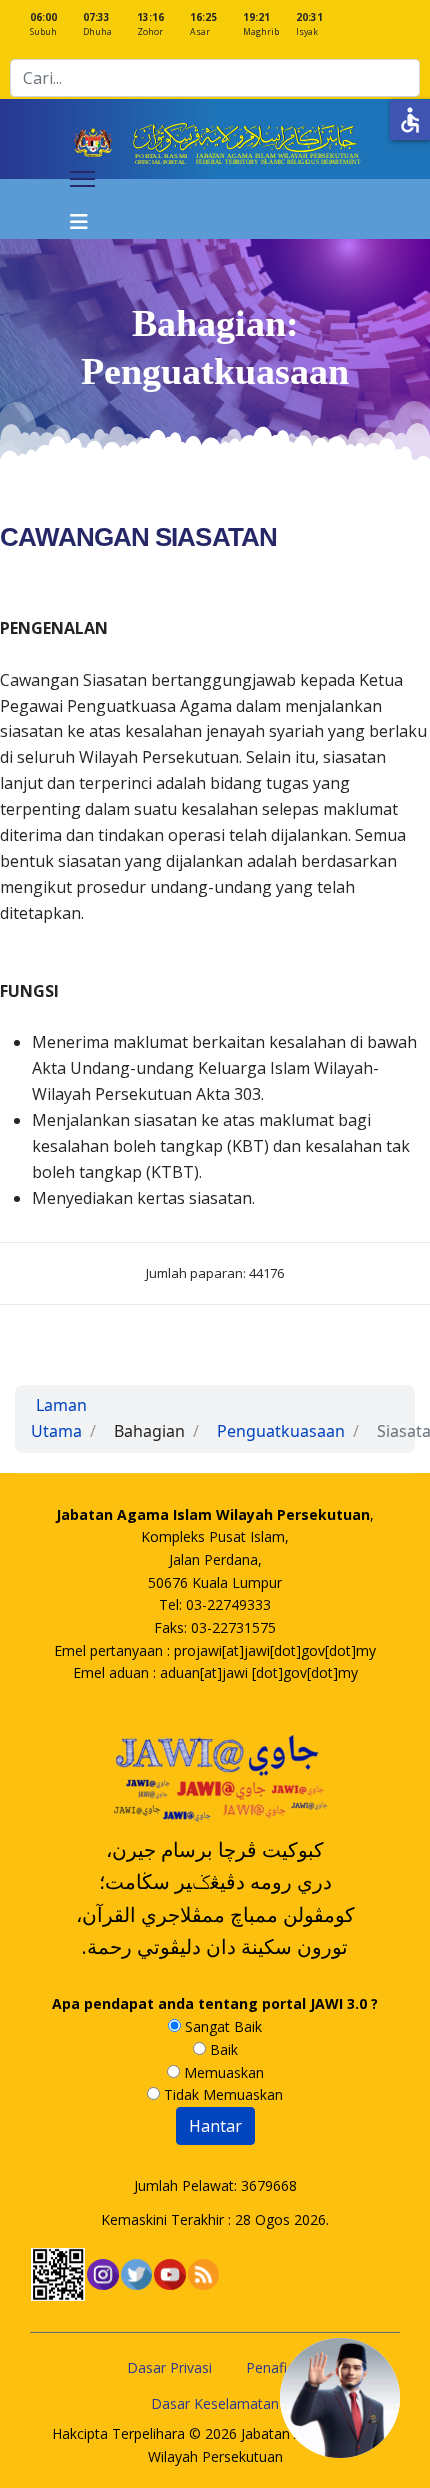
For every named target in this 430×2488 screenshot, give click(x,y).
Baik (222, 2049)
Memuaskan (222, 2072)
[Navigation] (82, 209)
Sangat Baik (221, 2026)
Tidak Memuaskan (221, 2094)
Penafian (274, 2367)
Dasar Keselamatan (215, 2403)
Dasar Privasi (169, 2367)
